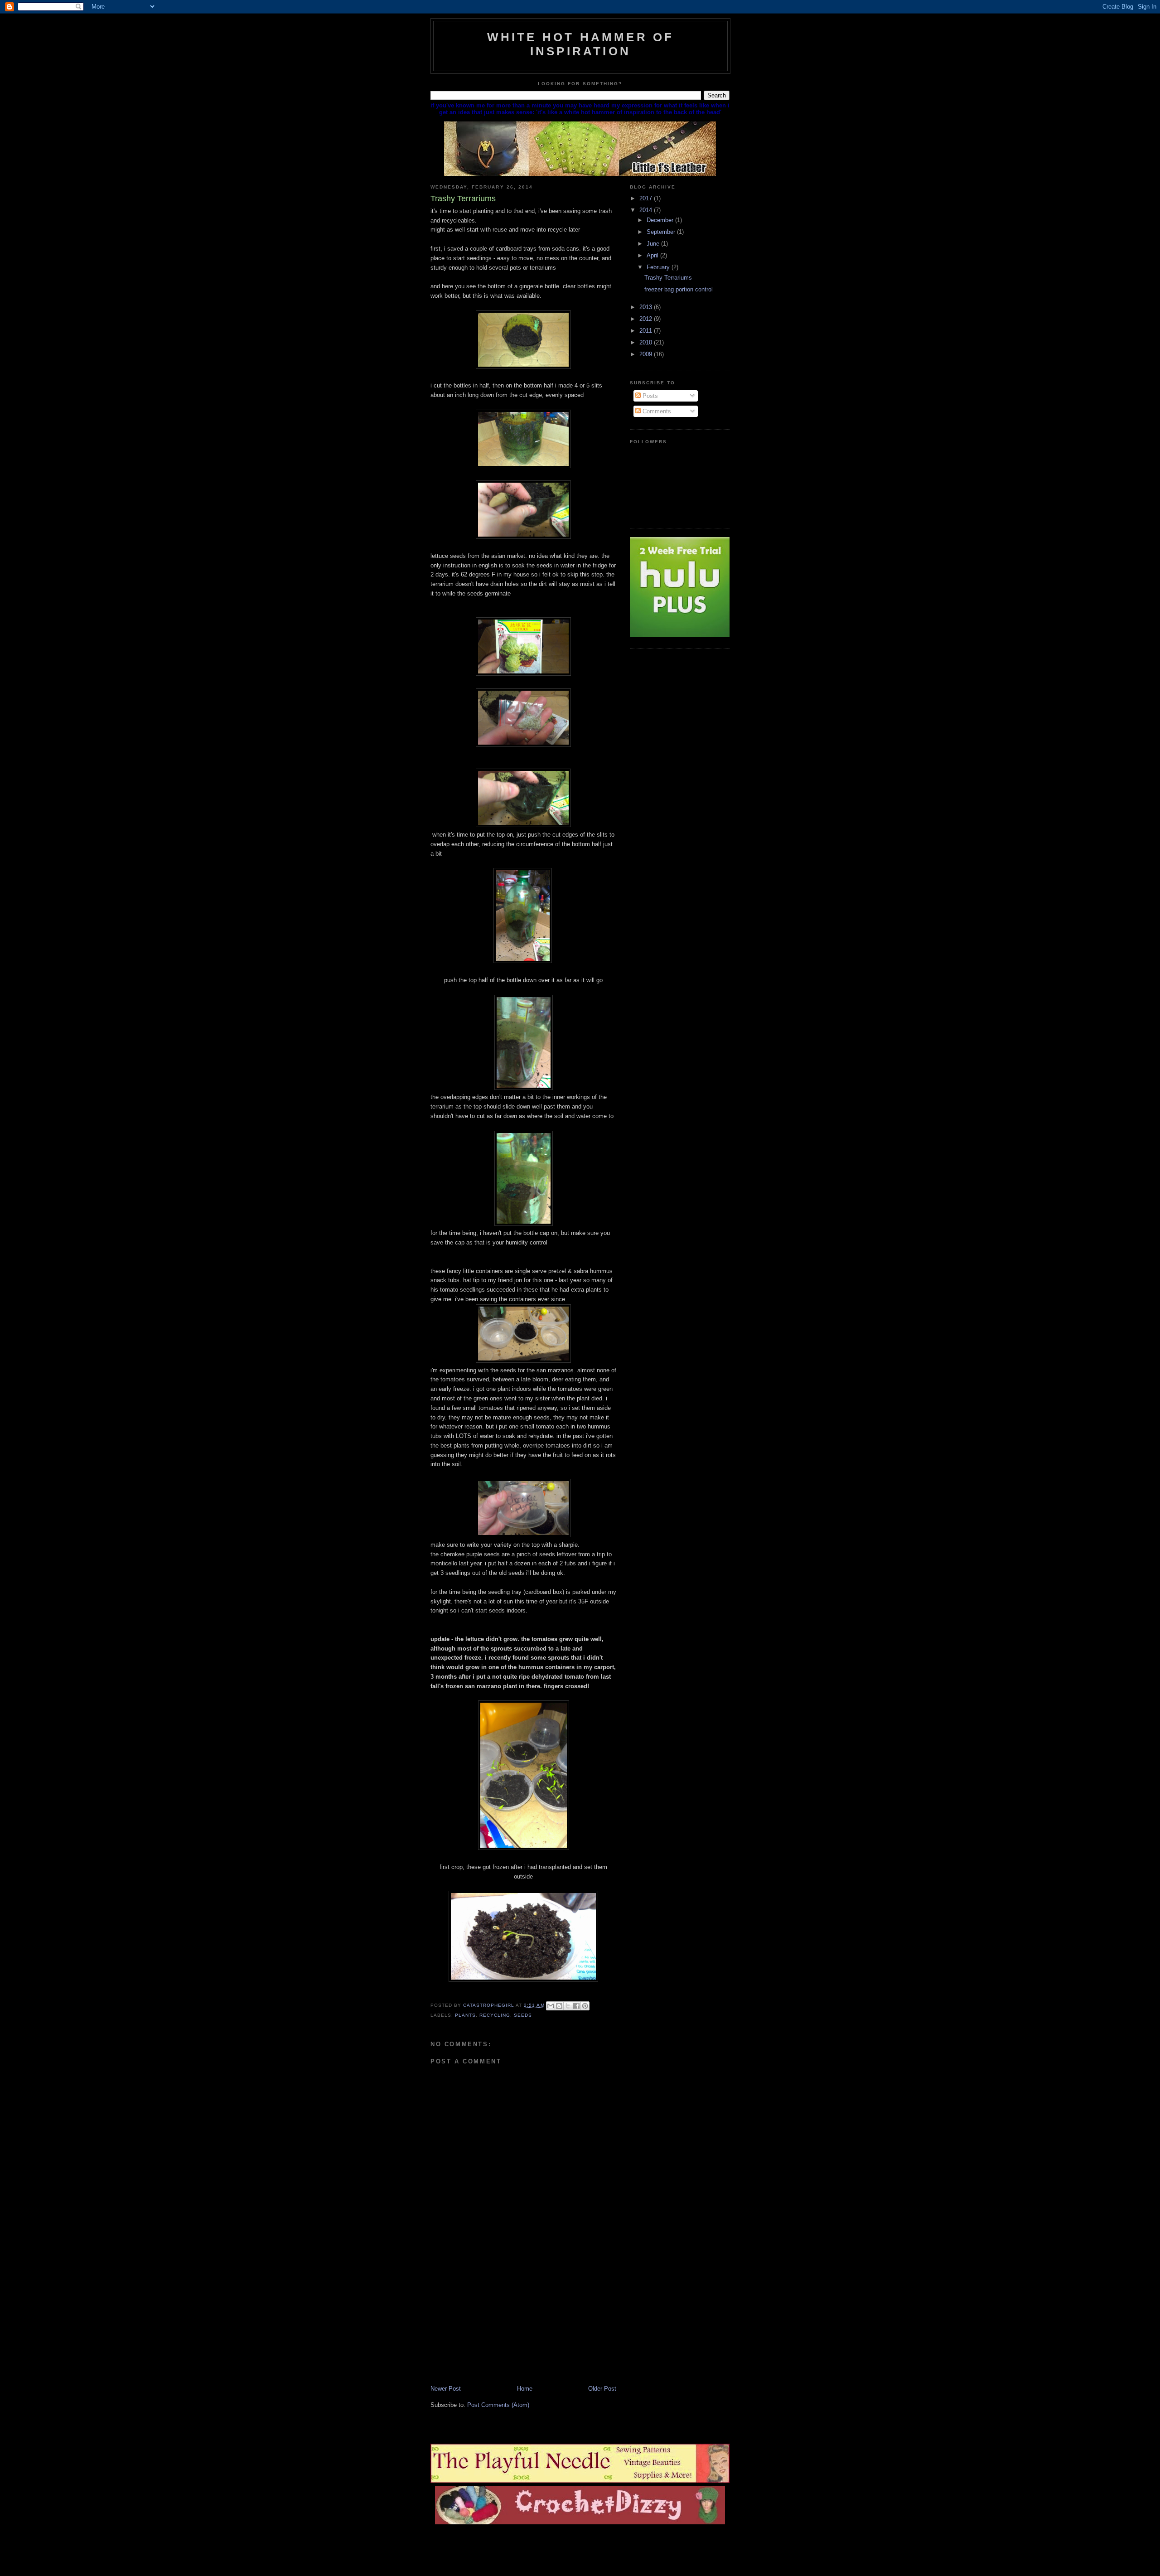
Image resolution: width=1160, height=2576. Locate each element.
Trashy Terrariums (668, 278)
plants (465, 2015)
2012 (647, 319)
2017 (647, 198)
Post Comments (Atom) (498, 2405)
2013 (647, 307)
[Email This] (551, 2006)
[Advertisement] (498, 2321)
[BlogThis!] (559, 2006)
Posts (649, 396)
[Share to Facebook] (576, 2006)
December (661, 220)
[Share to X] (568, 2006)
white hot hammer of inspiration (581, 44)
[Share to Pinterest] (585, 2006)
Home (525, 2389)
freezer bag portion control (679, 289)
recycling (495, 2015)
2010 (647, 342)
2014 (647, 210)
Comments (656, 411)
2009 (647, 354)
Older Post (602, 2389)
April (653, 255)
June (654, 244)
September (662, 232)
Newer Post (446, 2389)
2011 (647, 331)
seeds (523, 2015)
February (659, 267)
